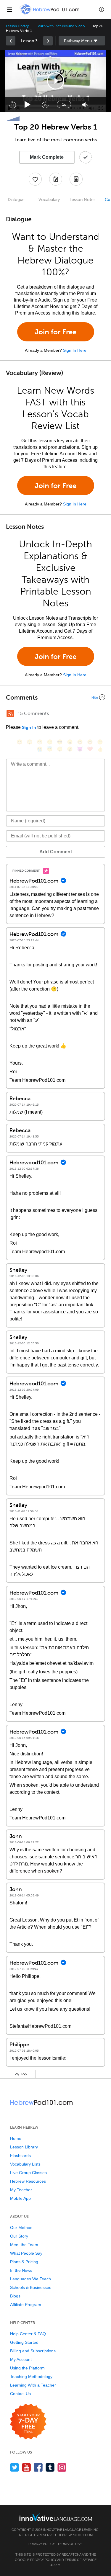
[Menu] (9, 9)
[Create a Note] (56, 179)
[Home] (50, 14)
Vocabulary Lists (25, 2164)
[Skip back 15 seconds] (12, 104)
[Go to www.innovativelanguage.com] (56, 2517)
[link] (11, 41)
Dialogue (16, 200)
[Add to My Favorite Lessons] (35, 179)
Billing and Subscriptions (33, 2351)
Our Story (19, 2236)
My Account (21, 2359)
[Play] (28, 105)
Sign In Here (75, 350)
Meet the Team (24, 2245)
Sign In (29, 727)
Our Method (21, 2228)
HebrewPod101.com (75, 2535)
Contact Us (20, 2394)
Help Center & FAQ (28, 2334)
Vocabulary (49, 200)
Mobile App (20, 2198)
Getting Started (24, 2342)
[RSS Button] (10, 713)
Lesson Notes (82, 200)
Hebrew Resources (28, 2181)
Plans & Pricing (24, 2262)
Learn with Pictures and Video (61, 26)
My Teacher (21, 2190)
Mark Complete (47, 157)
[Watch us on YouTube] (26, 2467)
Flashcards (20, 2156)
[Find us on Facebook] (38, 2467)
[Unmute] (85, 105)
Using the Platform (27, 2368)
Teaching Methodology (31, 2377)
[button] (102, 9)
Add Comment (56, 852)
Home (16, 2138)
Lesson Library (17, 26)
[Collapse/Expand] (55, 697)
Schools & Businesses (31, 2287)
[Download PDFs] (76, 179)
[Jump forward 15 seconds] (45, 104)
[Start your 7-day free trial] (28, 2422)
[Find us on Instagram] (62, 2467)
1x (64, 104)
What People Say (26, 2253)
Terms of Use (70, 2544)
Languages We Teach (30, 2279)
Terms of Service (81, 2560)
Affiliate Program (26, 2305)
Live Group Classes (28, 2173)
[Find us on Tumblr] (50, 2467)
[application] (55, 81)
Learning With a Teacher (33, 2385)
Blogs (15, 2296)
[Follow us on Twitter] (15, 2467)
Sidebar (82, 41)
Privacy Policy (42, 2544)
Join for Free (55, 332)
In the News (21, 2270)
